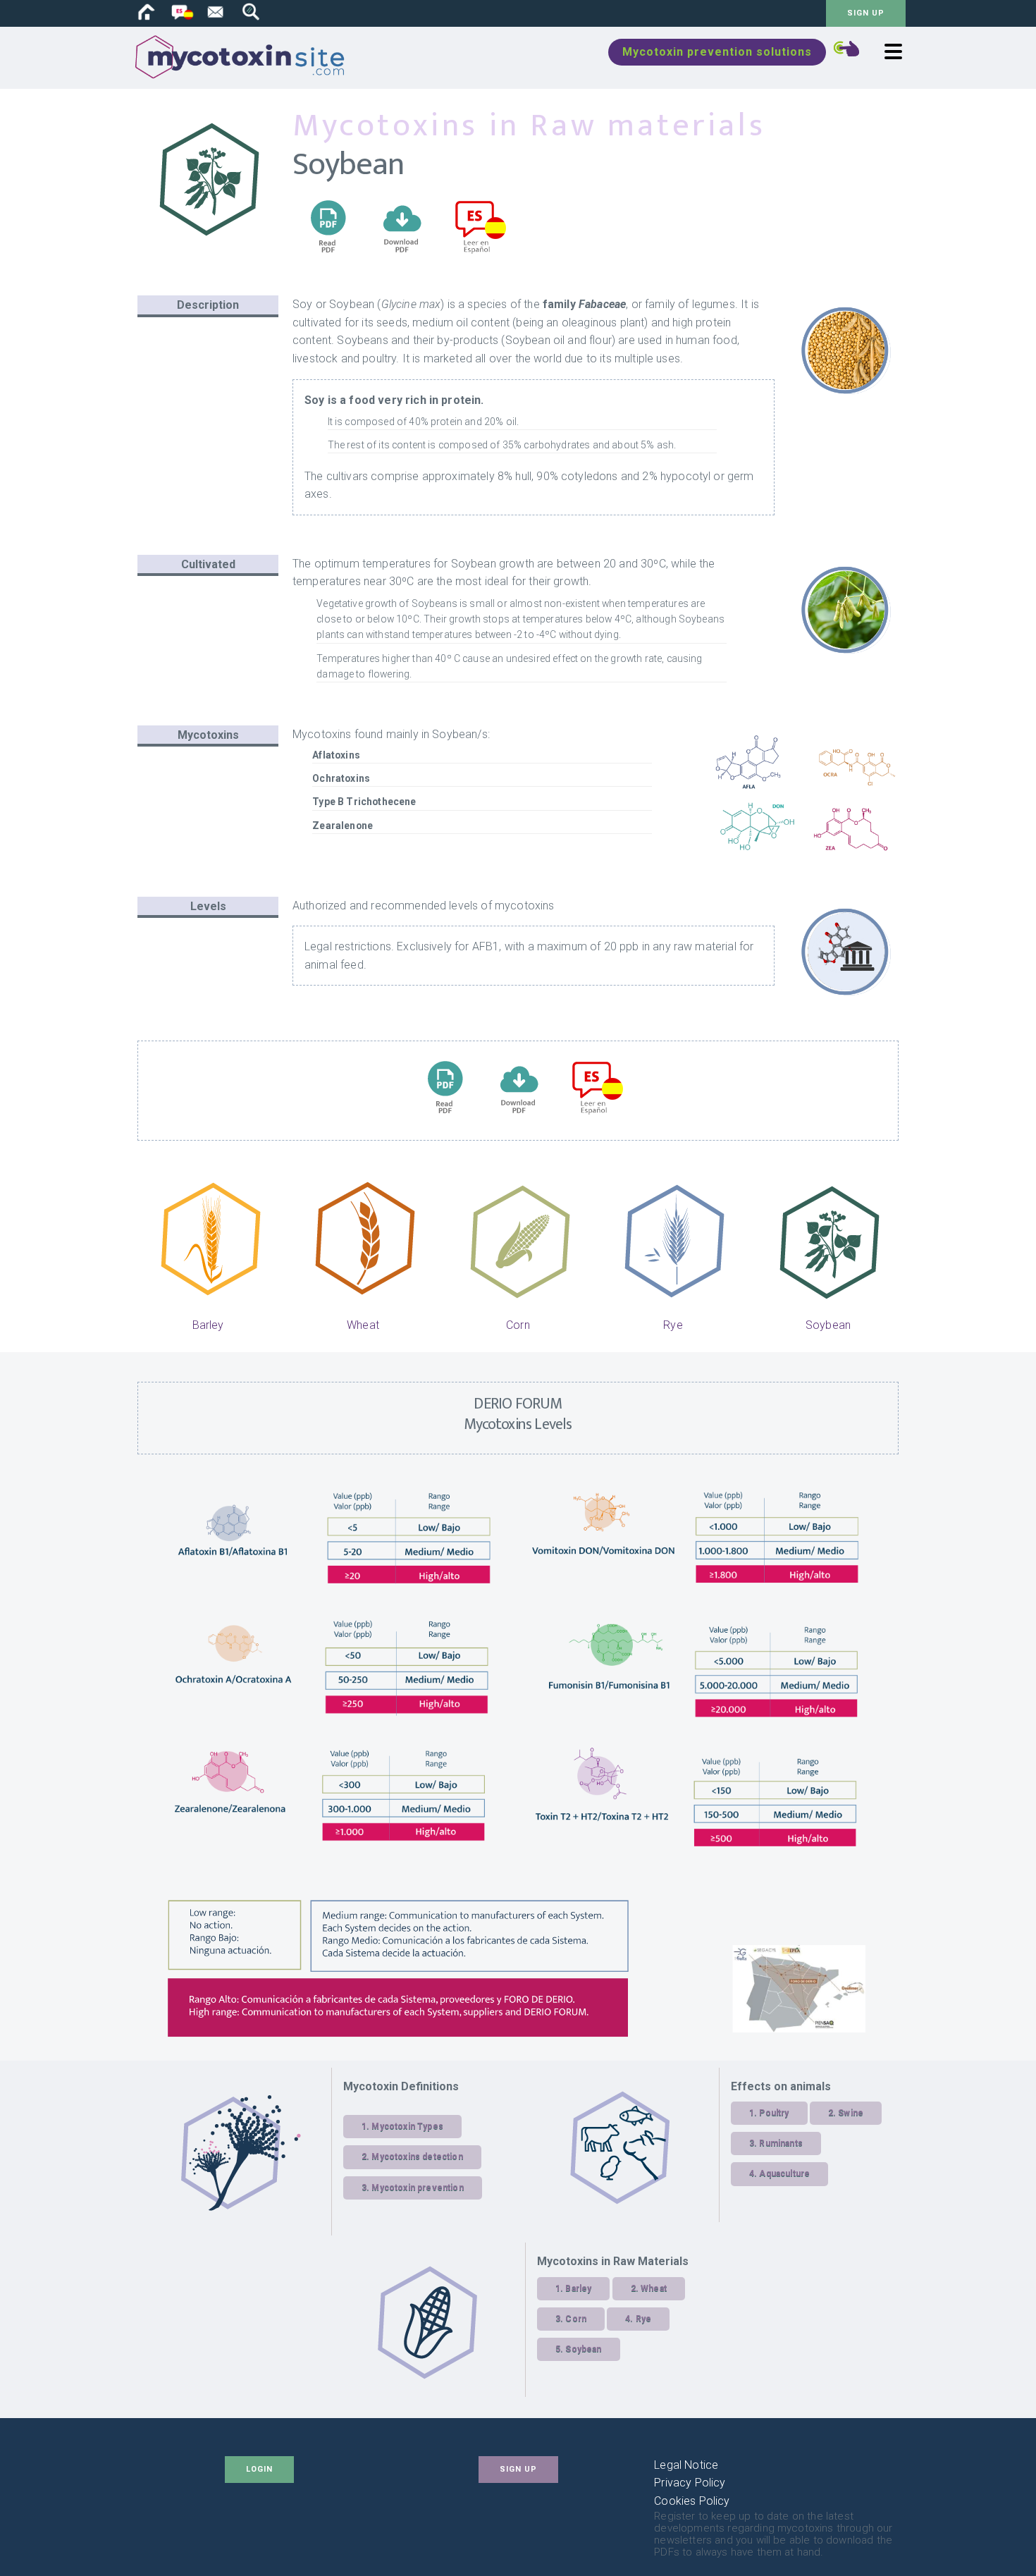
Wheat (363, 1325)
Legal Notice (686, 2465)
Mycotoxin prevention (417, 2188)
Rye (673, 1325)
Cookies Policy (692, 2501)
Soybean (828, 1325)
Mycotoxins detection (417, 2157)
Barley (208, 1325)
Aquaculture (784, 2173)
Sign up (866, 13)
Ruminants (781, 2143)
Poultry (774, 2113)
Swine (851, 2113)
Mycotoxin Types (407, 2126)
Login (259, 2469)
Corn (518, 1325)
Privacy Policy (690, 2483)
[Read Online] (328, 258)
